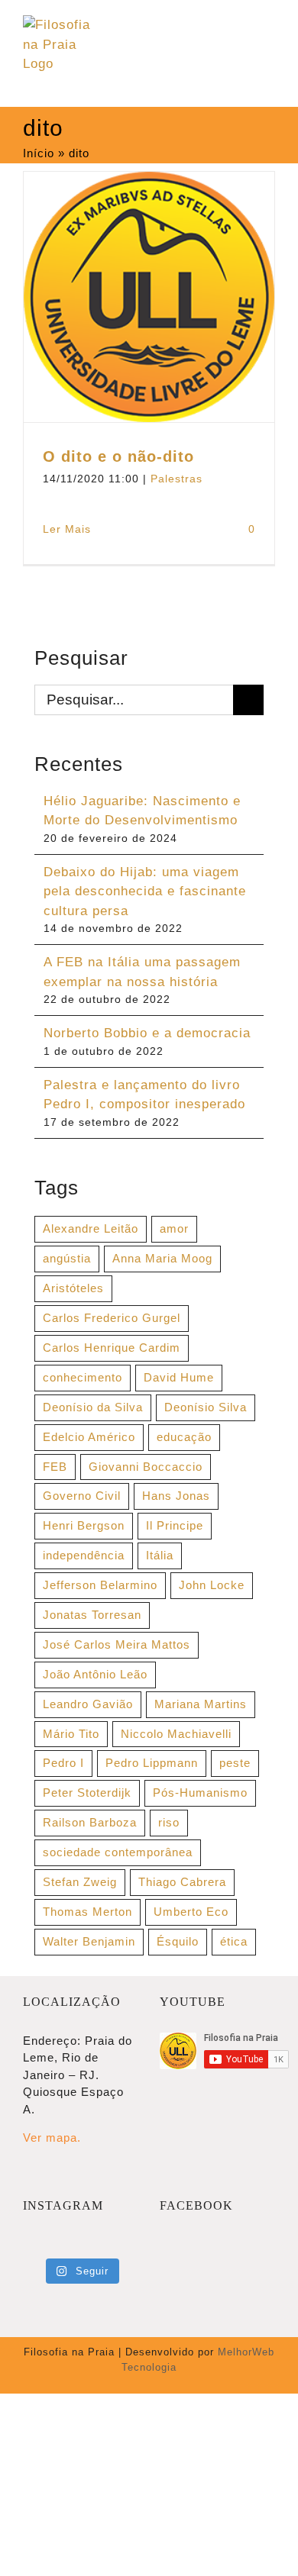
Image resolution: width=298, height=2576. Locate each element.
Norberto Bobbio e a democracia (147, 1033)
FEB (55, 1467)
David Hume (179, 1377)
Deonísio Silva (206, 1407)
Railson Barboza (90, 1822)
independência (84, 1555)
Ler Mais (67, 529)
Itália (160, 1555)
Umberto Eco (191, 1912)
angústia (67, 1258)
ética (234, 1941)
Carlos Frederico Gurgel (112, 1318)
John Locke (212, 1585)
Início (39, 153)
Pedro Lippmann (152, 1763)
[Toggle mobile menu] (269, 31)
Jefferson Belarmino (100, 1585)
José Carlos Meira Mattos (117, 1644)
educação (184, 1437)
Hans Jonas (176, 1496)
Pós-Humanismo (200, 1793)
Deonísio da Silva (93, 1407)
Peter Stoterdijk (87, 1793)
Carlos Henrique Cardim (112, 1348)
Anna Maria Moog (162, 1258)
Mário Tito (71, 1734)
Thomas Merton (87, 1912)
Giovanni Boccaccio (146, 1467)
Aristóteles (73, 1288)
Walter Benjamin (89, 1941)
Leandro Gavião (88, 1704)
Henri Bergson (84, 1525)
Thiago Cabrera (182, 1882)
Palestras (177, 479)
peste (235, 1763)
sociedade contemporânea (118, 1852)
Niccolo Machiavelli (176, 1734)
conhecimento (83, 1377)
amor (174, 1228)
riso (169, 1822)
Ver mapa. (52, 2138)
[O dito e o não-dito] (149, 297)
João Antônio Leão (95, 1674)
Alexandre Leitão (91, 1228)
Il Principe (175, 1525)
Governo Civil (82, 1496)
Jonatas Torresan (92, 1615)
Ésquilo (178, 1941)
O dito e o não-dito (118, 456)
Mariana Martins (201, 1704)
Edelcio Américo (89, 1437)
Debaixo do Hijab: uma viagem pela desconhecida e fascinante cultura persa (145, 891)
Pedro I (63, 1763)
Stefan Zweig (80, 1882)
